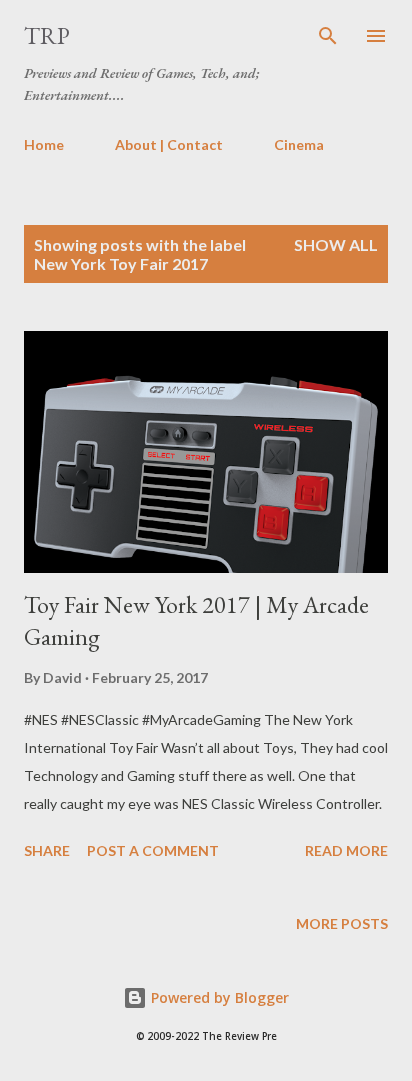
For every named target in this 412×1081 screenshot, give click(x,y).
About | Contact (169, 144)
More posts (342, 923)
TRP (47, 35)
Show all (336, 244)
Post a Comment (153, 850)
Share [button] (47, 850)
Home (44, 144)
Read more (346, 850)
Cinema (299, 144)
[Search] (328, 36)
